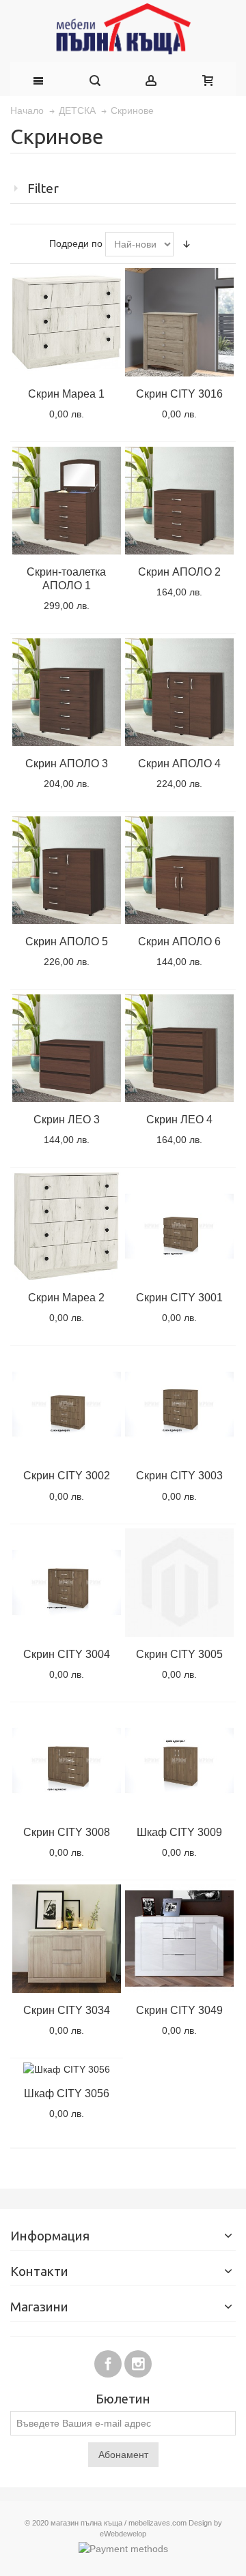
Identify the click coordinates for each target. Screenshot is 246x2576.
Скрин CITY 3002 (67, 1475)
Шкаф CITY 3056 (67, 2093)
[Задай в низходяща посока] (187, 244)
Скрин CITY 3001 (179, 1297)
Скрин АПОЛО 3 (67, 763)
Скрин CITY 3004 (67, 1654)
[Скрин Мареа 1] (66, 322)
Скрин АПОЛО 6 (179, 941)
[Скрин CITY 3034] (66, 1938)
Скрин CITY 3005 (179, 1654)
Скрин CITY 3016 (179, 394)
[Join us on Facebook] (109, 2362)
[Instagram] (138, 2362)
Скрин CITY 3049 (179, 2010)
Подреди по (76, 243)
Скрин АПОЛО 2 (179, 572)
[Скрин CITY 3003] (179, 1404)
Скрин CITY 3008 (67, 1832)
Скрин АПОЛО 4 (179, 763)
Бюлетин (123, 2400)
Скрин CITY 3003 (179, 1475)
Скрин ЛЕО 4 (179, 1119)
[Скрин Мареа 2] (66, 1226)
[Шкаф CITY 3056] (66, 2069)
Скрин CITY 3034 (67, 2010)
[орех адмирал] (179, 1226)
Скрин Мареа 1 (66, 394)
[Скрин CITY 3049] (179, 1938)
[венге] (66, 501)
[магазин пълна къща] (123, 31)
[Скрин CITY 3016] (179, 322)
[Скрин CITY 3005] (179, 1582)
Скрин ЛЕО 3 (67, 1119)
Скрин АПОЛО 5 (67, 941)
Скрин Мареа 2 (66, 1297)
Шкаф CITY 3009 (179, 1832)
